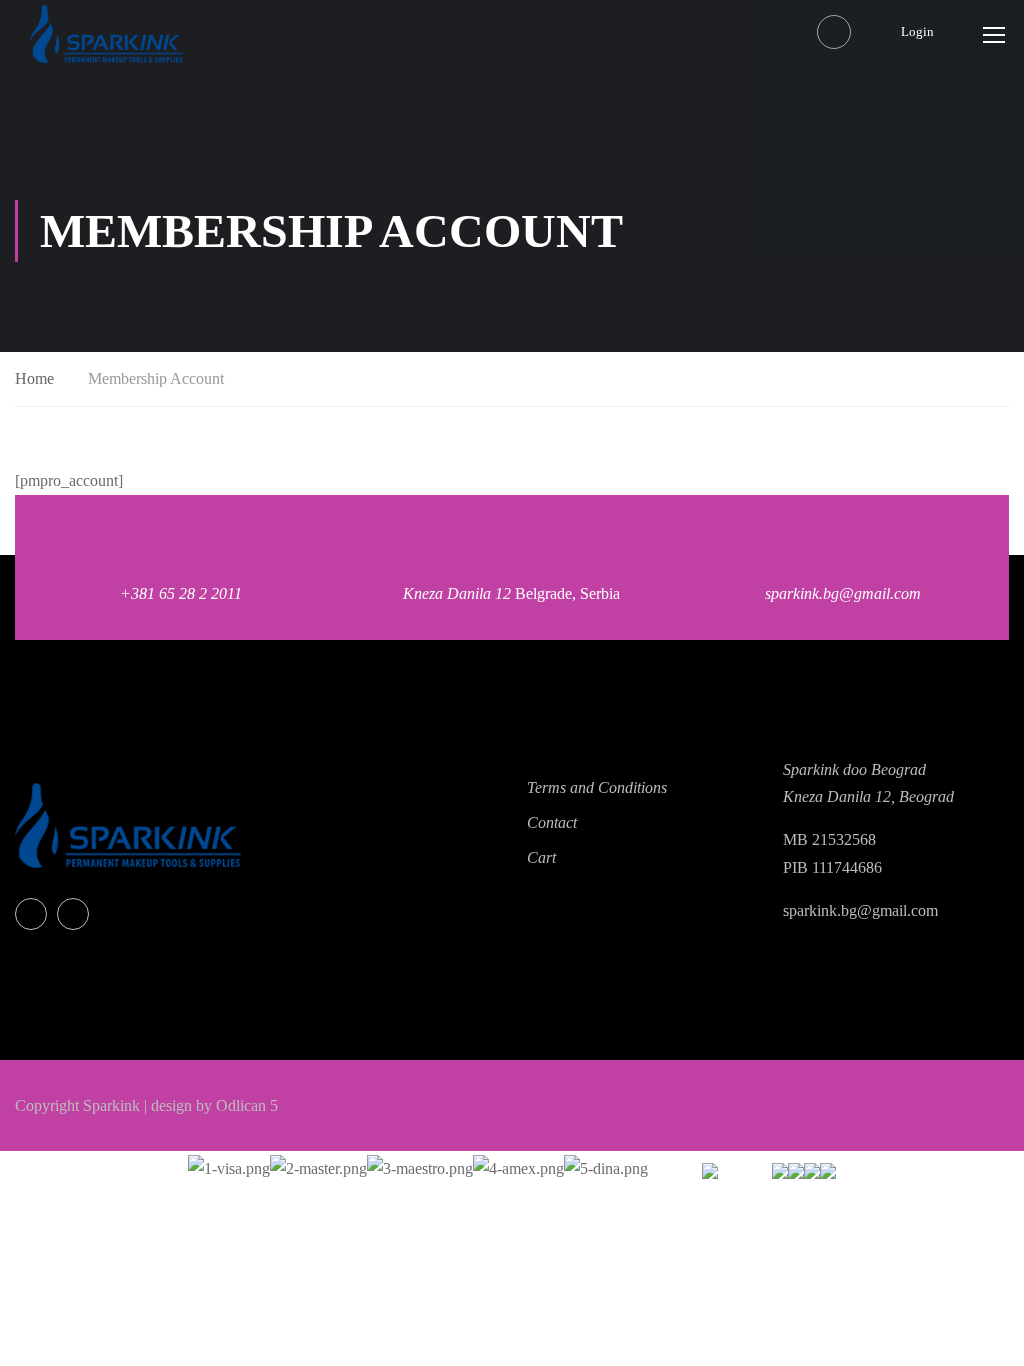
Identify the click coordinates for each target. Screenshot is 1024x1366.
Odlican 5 (247, 1105)
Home (34, 378)
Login (917, 31)
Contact (552, 822)
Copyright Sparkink (77, 1105)
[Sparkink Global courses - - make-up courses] (106, 34)
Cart (541, 857)
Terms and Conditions (597, 787)
